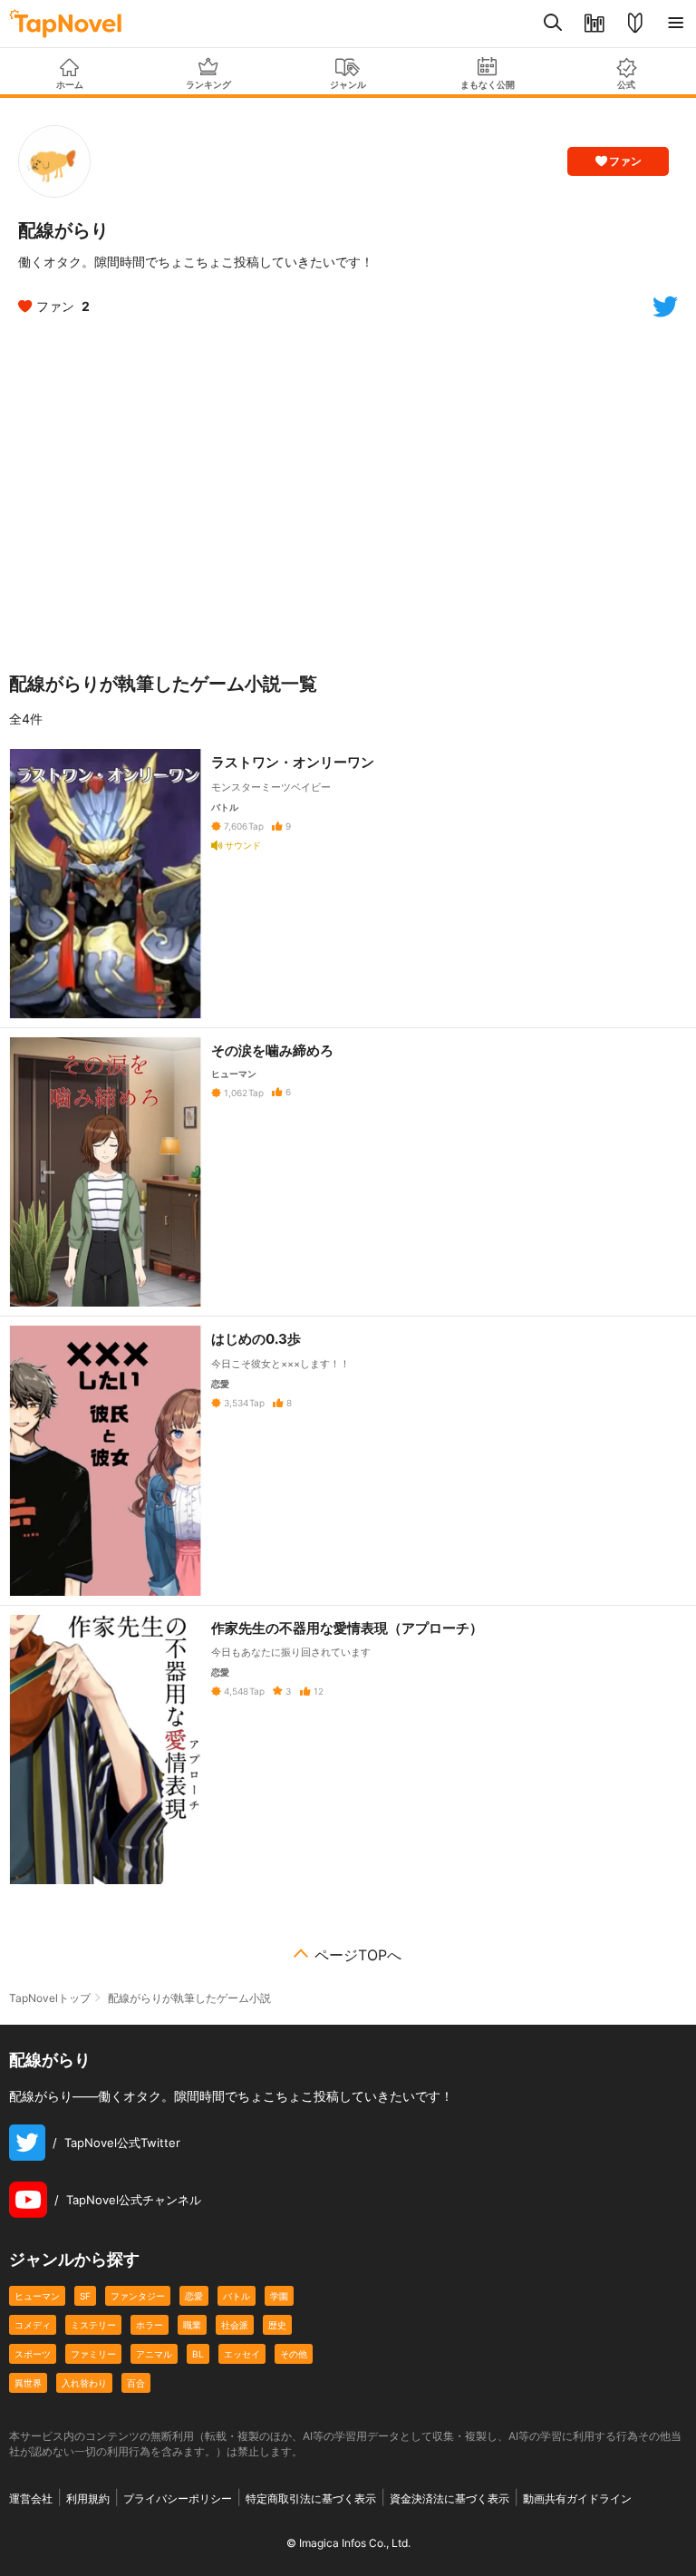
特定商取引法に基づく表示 (311, 2498)
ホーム (70, 84)
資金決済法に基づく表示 (449, 2498)
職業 (192, 2325)
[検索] (553, 24)
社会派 (235, 2325)
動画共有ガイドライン (577, 2498)
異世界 (28, 2383)
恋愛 (194, 2296)
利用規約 (88, 2498)
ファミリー (93, 2354)
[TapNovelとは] (635, 24)
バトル (237, 2296)
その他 (294, 2354)
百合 (136, 2383)
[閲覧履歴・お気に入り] (594, 24)
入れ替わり (84, 2383)
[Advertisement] (348, 491)
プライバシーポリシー (178, 2498)
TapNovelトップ (50, 1998)
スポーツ (33, 2354)
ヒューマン (37, 2296)
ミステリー (93, 2325)
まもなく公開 (488, 84)
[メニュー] (676, 24)
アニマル (154, 2354)
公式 (626, 84)
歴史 (277, 2325)
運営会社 (31, 2498)
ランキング (208, 84)
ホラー (150, 2325)
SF (85, 2296)
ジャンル (348, 84)
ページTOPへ (358, 1955)
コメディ (33, 2325)
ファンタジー (138, 2296)
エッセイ (242, 2354)
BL (198, 2354)
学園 (279, 2296)
